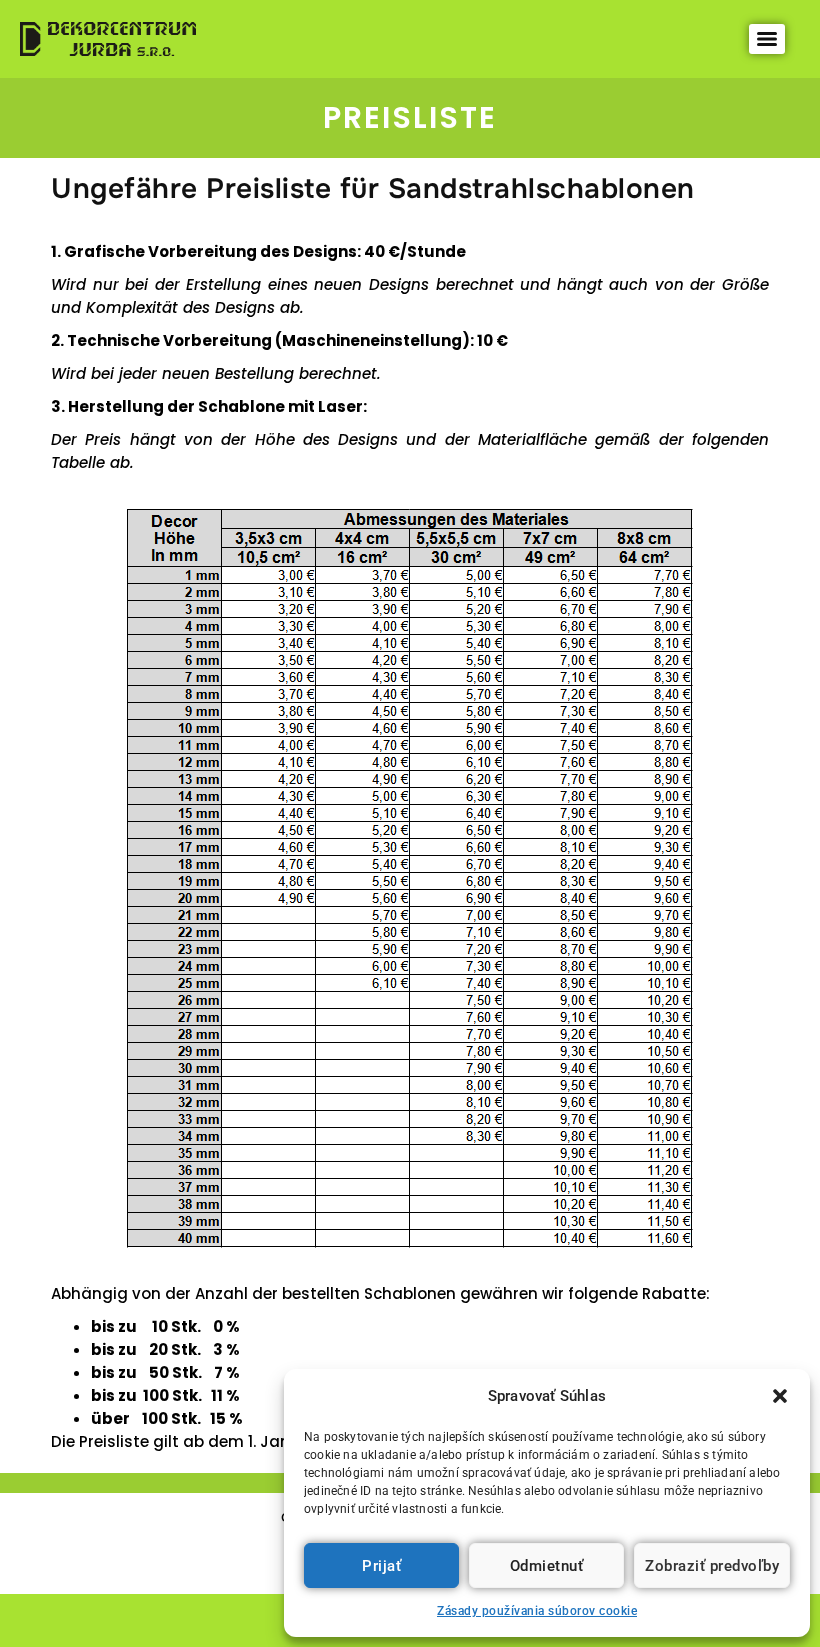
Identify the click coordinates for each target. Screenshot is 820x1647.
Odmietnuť (547, 1566)
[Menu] (767, 39)
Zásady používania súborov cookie (537, 1611)
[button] (780, 1396)
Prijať (381, 1566)
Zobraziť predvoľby (712, 1566)
